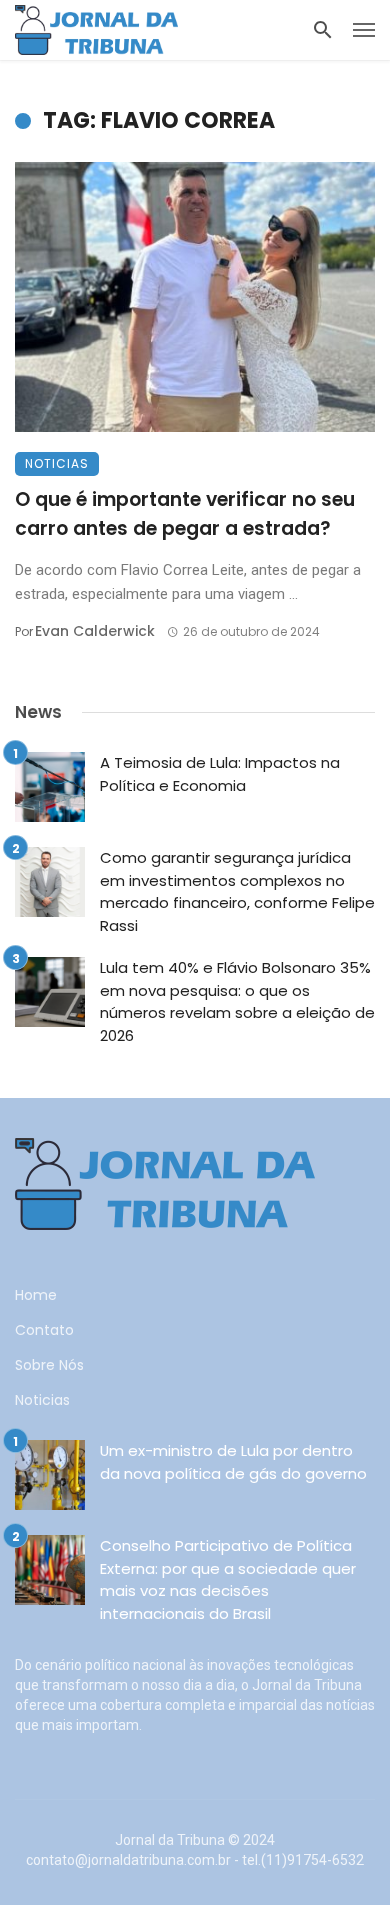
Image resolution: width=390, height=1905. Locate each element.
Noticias (57, 463)
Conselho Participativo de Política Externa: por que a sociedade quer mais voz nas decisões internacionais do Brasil (228, 1579)
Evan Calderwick (95, 631)
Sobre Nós (49, 1365)
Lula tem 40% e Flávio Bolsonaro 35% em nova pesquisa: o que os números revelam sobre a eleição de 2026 (237, 1001)
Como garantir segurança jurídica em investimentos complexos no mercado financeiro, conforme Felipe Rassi (237, 891)
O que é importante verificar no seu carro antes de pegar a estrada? (185, 514)
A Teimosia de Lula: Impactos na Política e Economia (220, 774)
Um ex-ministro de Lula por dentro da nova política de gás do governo (233, 1462)
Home (36, 1295)
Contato (44, 1330)
